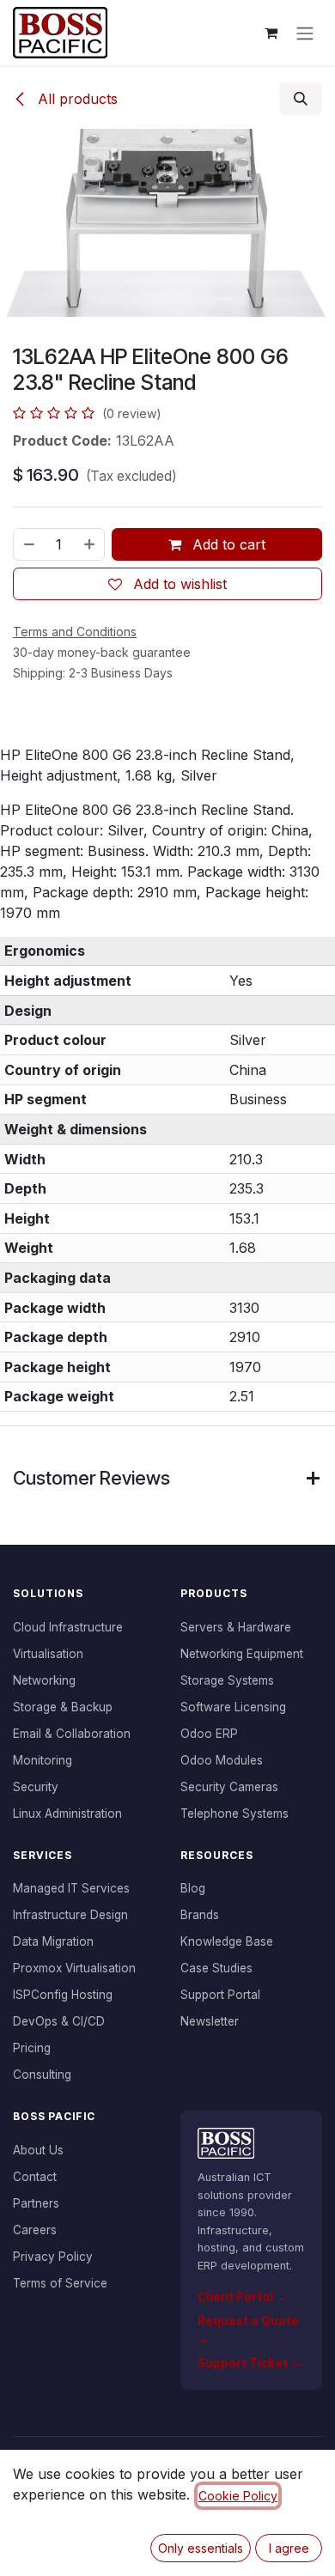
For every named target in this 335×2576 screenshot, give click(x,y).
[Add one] (90, 544)
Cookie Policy (238, 2496)
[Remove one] (28, 544)
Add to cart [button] (227, 544)
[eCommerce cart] (271, 33)
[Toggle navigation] (305, 33)
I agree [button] (289, 2548)
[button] (301, 99)
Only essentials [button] (201, 2548)
